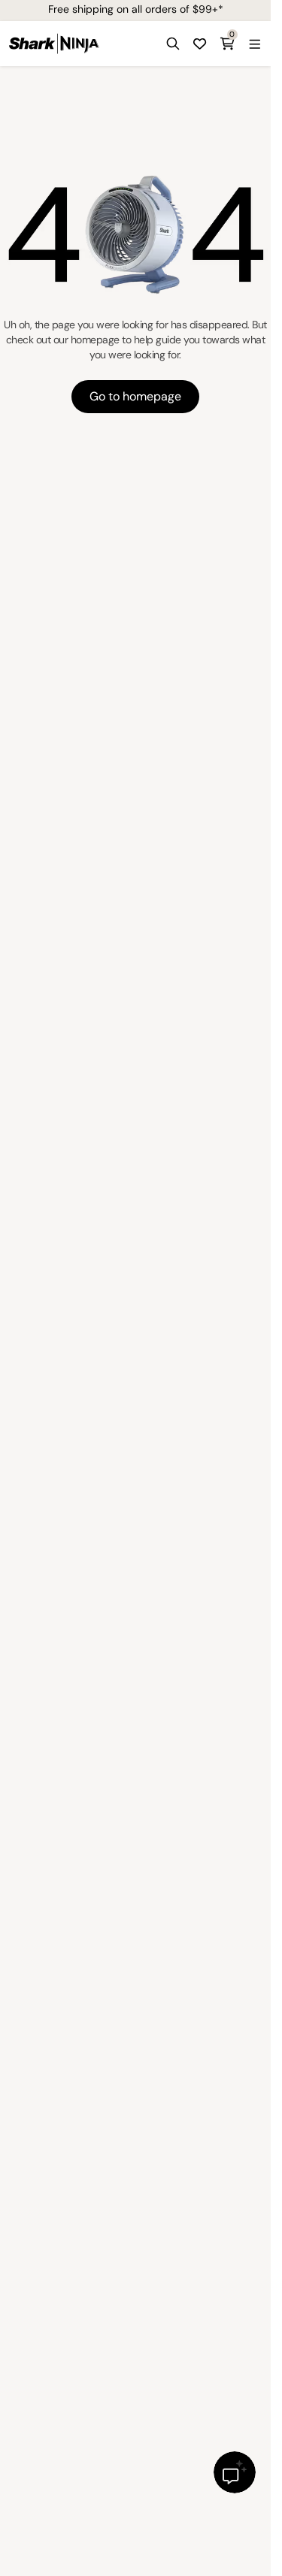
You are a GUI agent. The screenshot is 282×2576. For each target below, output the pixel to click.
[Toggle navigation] (254, 44)
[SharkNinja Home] (54, 44)
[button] (173, 44)
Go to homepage (135, 396)
